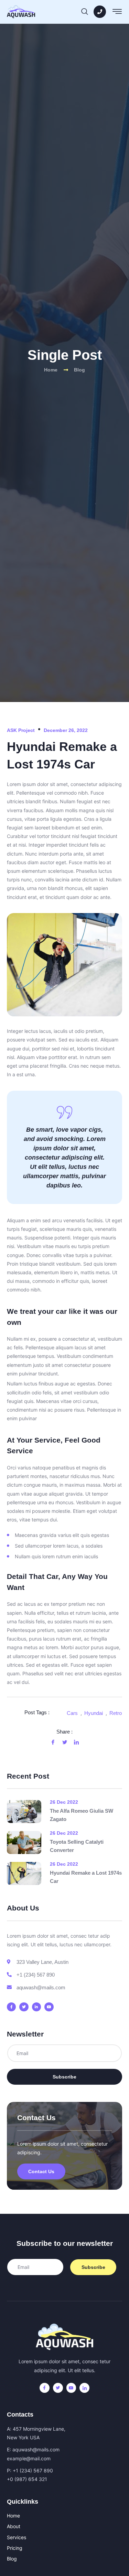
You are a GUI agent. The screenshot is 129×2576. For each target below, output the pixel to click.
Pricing (15, 2548)
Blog (12, 2559)
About (14, 2526)
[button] (85, 10)
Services (17, 2537)
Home (13, 2516)
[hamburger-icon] (117, 13)
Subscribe (64, 2077)
